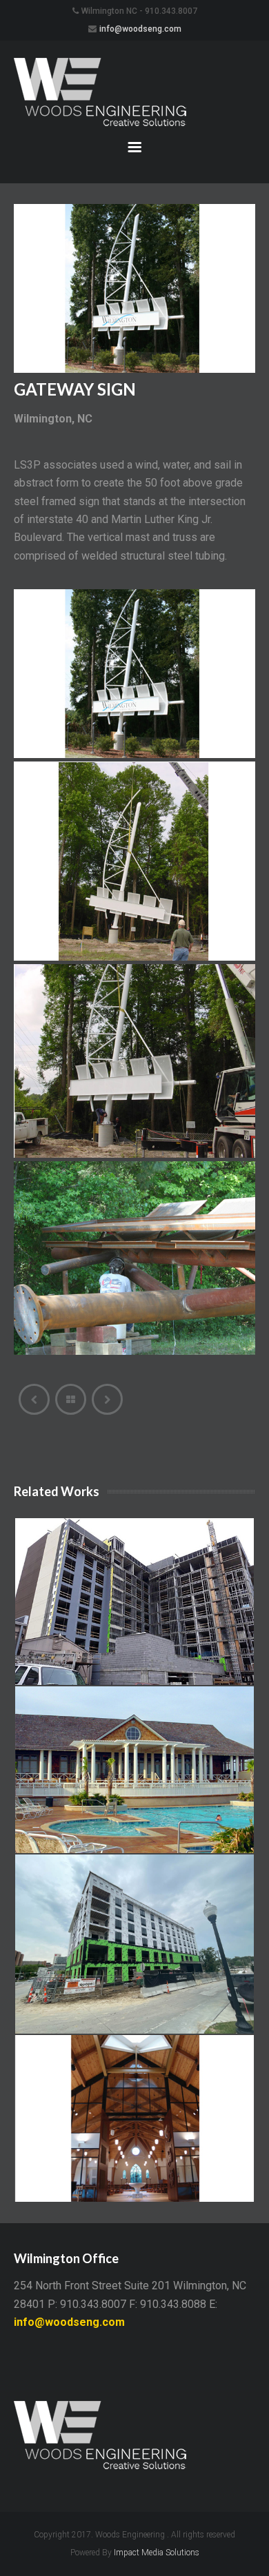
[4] (134, 1258)
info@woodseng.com (140, 29)
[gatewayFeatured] (134, 674)
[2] (134, 861)
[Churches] (107, 1399)
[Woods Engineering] (134, 93)
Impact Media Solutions (157, 2553)
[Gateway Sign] (134, 369)
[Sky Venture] (34, 1399)
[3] (134, 1061)
